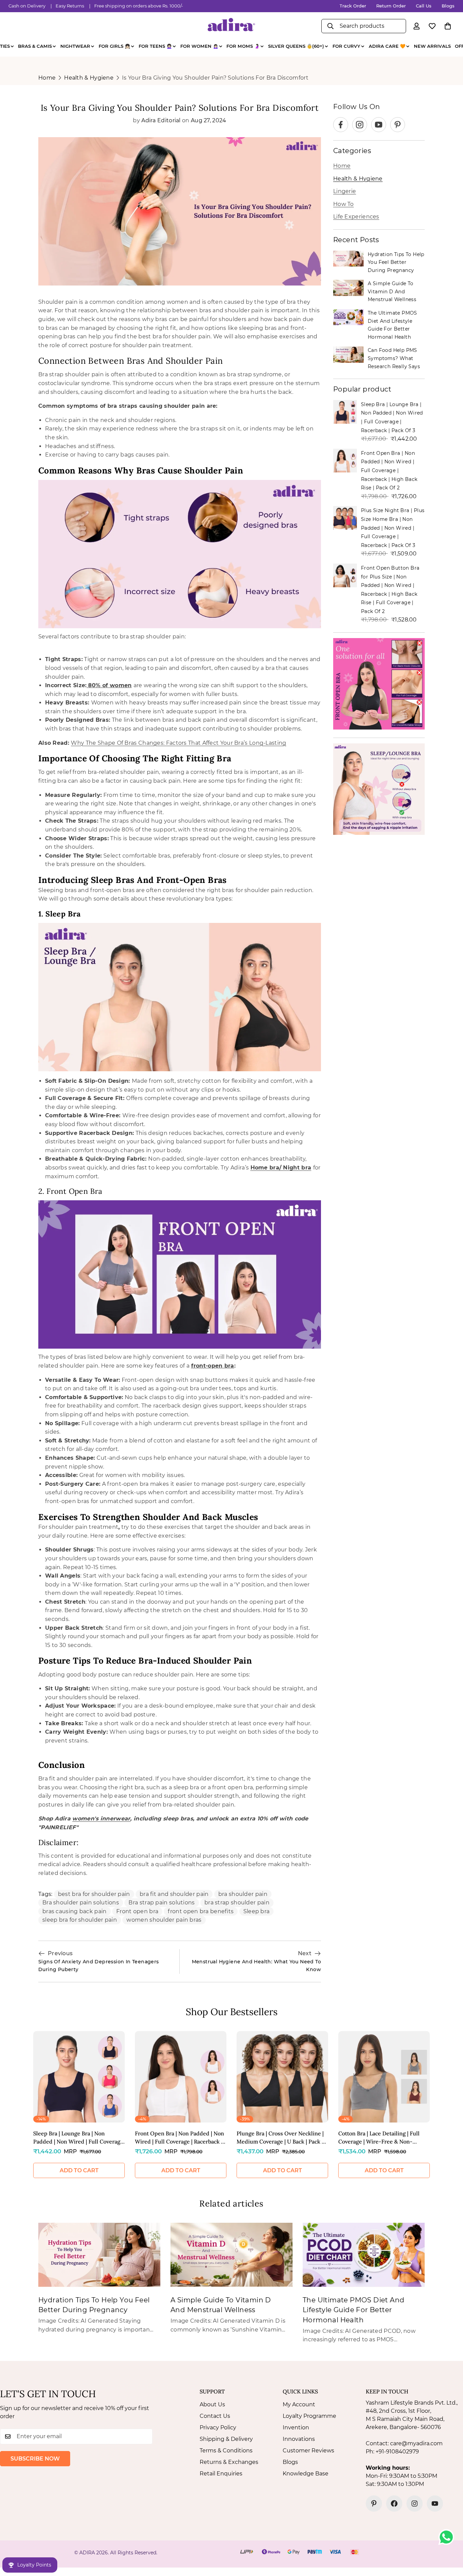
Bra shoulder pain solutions (81, 1903)
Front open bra (137, 1911)
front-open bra (213, 1366)
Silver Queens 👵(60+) (296, 46)
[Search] (330, 26)
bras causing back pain (75, 1911)
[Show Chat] (448, 2537)
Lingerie (345, 191)
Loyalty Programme (309, 2416)
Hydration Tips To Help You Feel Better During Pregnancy (396, 262)
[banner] (379, 684)
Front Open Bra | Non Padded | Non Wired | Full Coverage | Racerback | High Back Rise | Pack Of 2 (389, 470)
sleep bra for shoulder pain (80, 1920)
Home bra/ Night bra (281, 1168)
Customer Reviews (308, 2451)
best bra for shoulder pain (94, 1894)
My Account (299, 2404)
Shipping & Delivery (226, 2439)
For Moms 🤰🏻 (243, 46)
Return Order (391, 6)
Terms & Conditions (226, 2451)
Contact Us (215, 2416)
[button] (448, 26)
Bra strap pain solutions (162, 1903)
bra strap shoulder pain (237, 1903)
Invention (296, 2427)
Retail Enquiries (221, 2474)
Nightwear (75, 46)
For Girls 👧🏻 (114, 46)
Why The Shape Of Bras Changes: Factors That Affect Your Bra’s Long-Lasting (178, 743)
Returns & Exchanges (229, 2462)
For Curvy (346, 46)
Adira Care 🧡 (387, 46)
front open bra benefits (201, 1911)
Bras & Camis (35, 46)
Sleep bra (257, 1911)
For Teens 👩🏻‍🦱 (155, 46)
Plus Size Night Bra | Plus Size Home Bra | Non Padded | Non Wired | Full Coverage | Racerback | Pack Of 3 (393, 528)
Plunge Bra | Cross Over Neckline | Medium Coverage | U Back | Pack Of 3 (282, 2138)
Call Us (424, 6)
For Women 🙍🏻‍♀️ (199, 46)
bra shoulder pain (243, 1894)
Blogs (448, 6)
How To (344, 204)
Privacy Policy (218, 2427)
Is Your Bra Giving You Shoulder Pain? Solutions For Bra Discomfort (215, 78)
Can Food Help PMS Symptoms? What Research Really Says (394, 358)
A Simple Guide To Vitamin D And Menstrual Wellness (392, 291)
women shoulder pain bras (164, 1920)
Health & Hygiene (89, 78)
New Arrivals (432, 46)
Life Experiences (356, 217)
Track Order (353, 6)
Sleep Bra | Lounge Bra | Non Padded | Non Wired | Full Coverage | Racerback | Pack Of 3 (78, 2138)
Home (47, 78)
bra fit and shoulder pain (174, 1894)
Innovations (299, 2439)
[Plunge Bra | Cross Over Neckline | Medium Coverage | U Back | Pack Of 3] (282, 2077)
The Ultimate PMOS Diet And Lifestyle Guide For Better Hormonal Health (392, 325)
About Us (212, 2404)
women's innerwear (101, 1819)
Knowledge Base (306, 2474)
